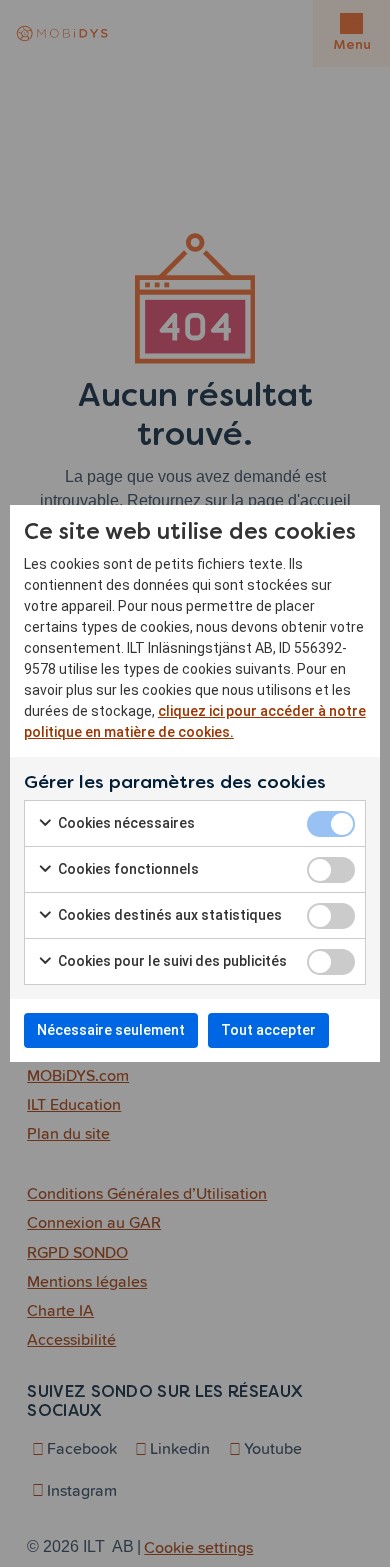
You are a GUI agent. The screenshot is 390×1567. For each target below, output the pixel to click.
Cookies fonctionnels (127, 869)
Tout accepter (268, 1030)
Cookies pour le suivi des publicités (171, 961)
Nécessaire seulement (111, 1030)
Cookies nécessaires (125, 823)
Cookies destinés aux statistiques (168, 915)
